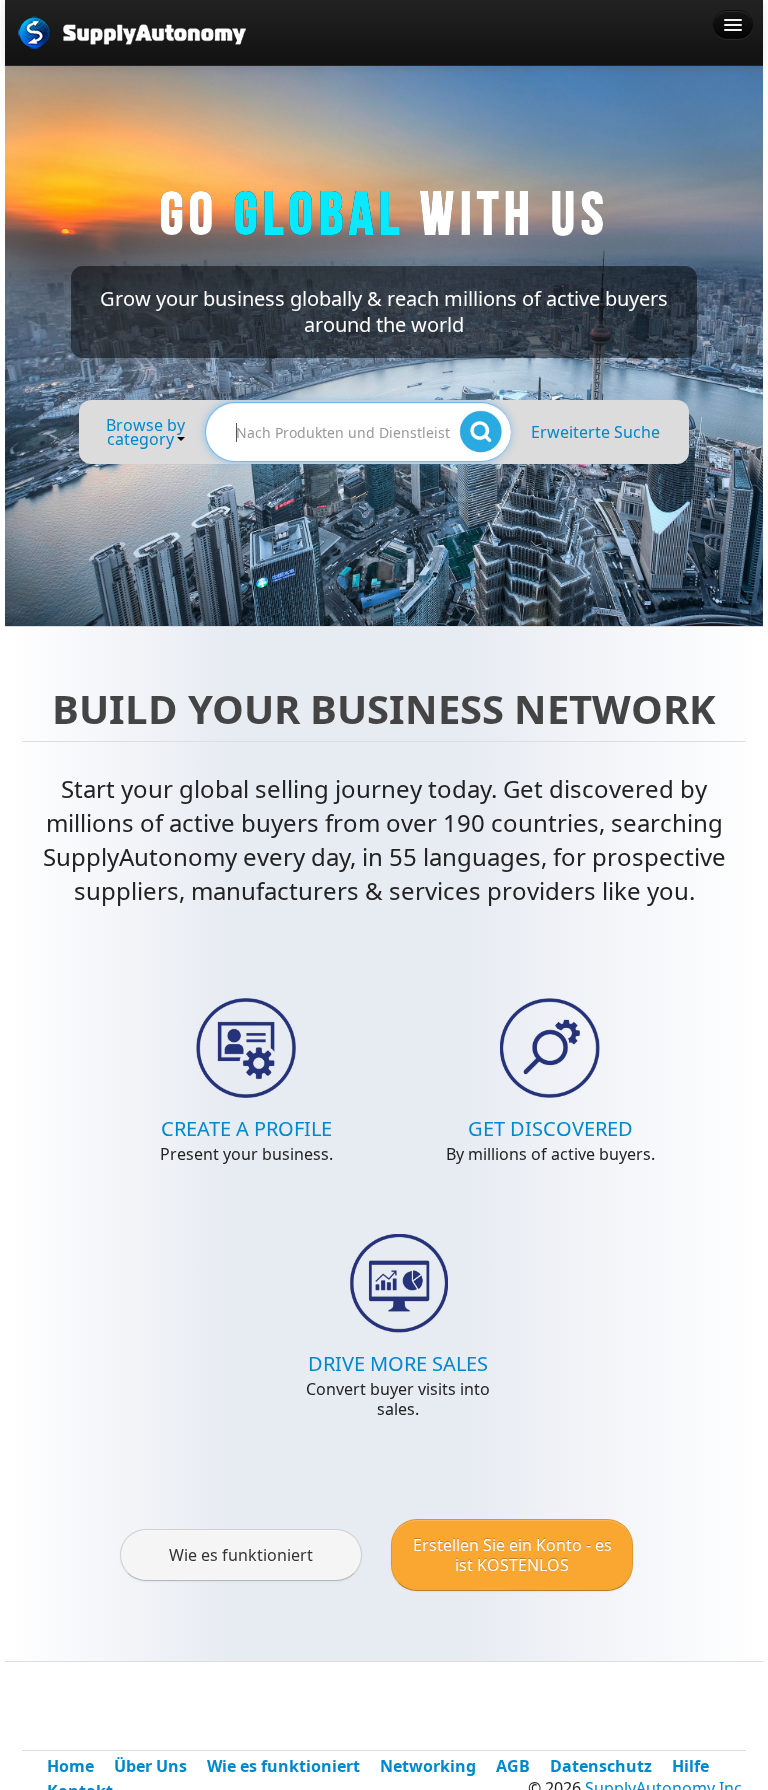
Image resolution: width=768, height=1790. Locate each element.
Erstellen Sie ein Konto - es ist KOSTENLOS (512, 1555)
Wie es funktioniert (241, 1555)
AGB (513, 1766)
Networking (428, 1766)
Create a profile (246, 1128)
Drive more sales (398, 1363)
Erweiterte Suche (595, 432)
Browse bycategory (145, 432)
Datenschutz (601, 1766)
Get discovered (550, 1128)
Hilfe (690, 1766)
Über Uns (150, 1766)
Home (70, 1766)
